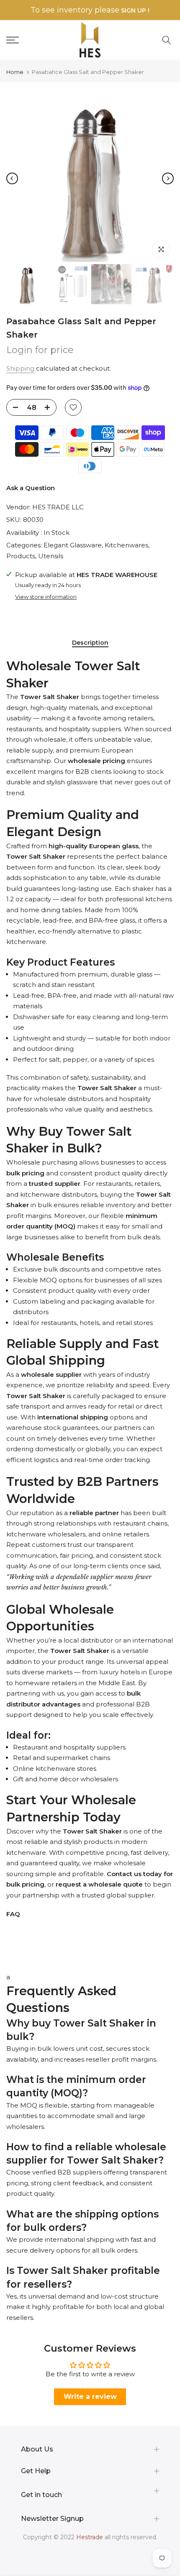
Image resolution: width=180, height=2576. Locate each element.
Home (15, 72)
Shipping (20, 368)
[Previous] (12, 178)
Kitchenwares (126, 545)
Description (90, 643)
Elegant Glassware (73, 545)
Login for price (40, 350)
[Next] (168, 178)
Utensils (51, 556)
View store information (46, 597)
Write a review (90, 2397)
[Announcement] (90, 10)
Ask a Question (31, 488)
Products (21, 556)
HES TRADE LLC (58, 507)
